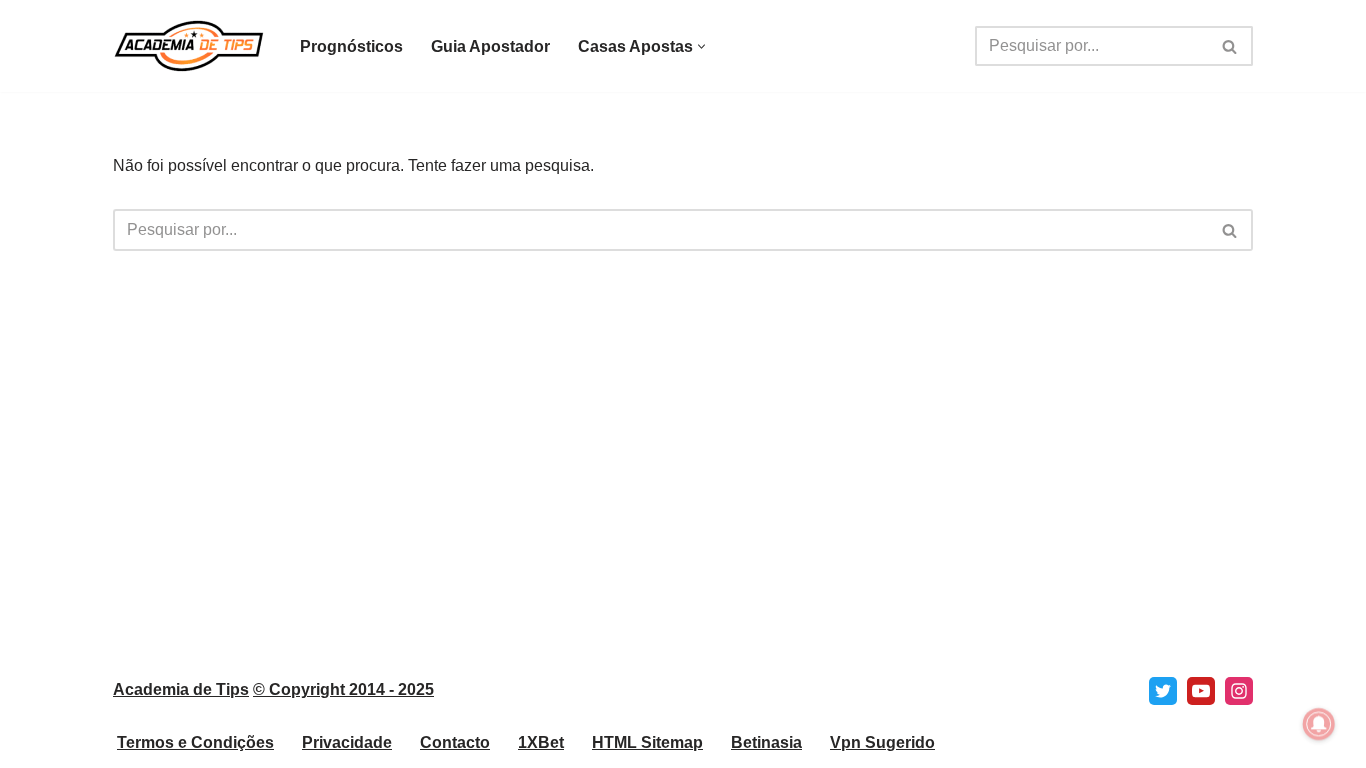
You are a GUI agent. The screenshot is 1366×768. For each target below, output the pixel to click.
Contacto (455, 742)
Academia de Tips (181, 689)
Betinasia (766, 742)
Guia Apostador (490, 46)
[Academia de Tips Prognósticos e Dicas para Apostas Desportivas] (189, 46)
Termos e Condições (195, 742)
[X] (1163, 691)
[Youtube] (1201, 691)
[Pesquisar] (1230, 46)
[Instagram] (1239, 691)
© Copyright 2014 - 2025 (343, 689)
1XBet (541, 742)
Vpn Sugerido (882, 742)
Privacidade (347, 742)
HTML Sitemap (647, 742)
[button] (701, 46)
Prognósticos (351, 46)
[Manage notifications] (1319, 724)
